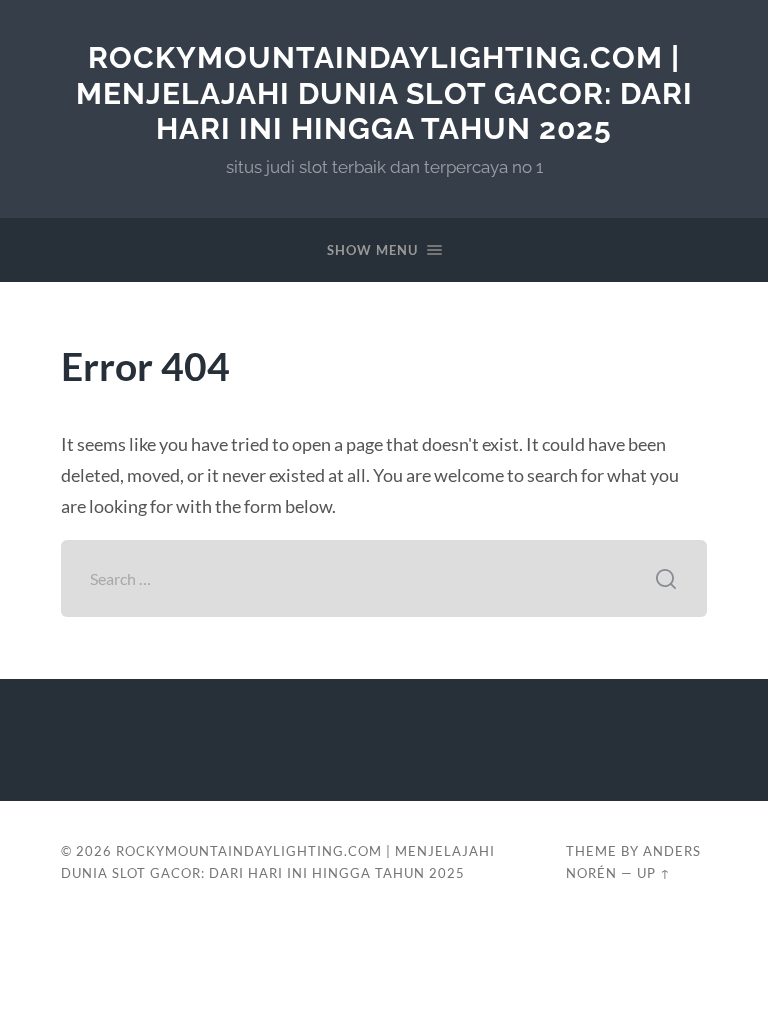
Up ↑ (654, 873)
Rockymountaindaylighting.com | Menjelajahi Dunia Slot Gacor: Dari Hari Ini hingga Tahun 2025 (384, 93)
